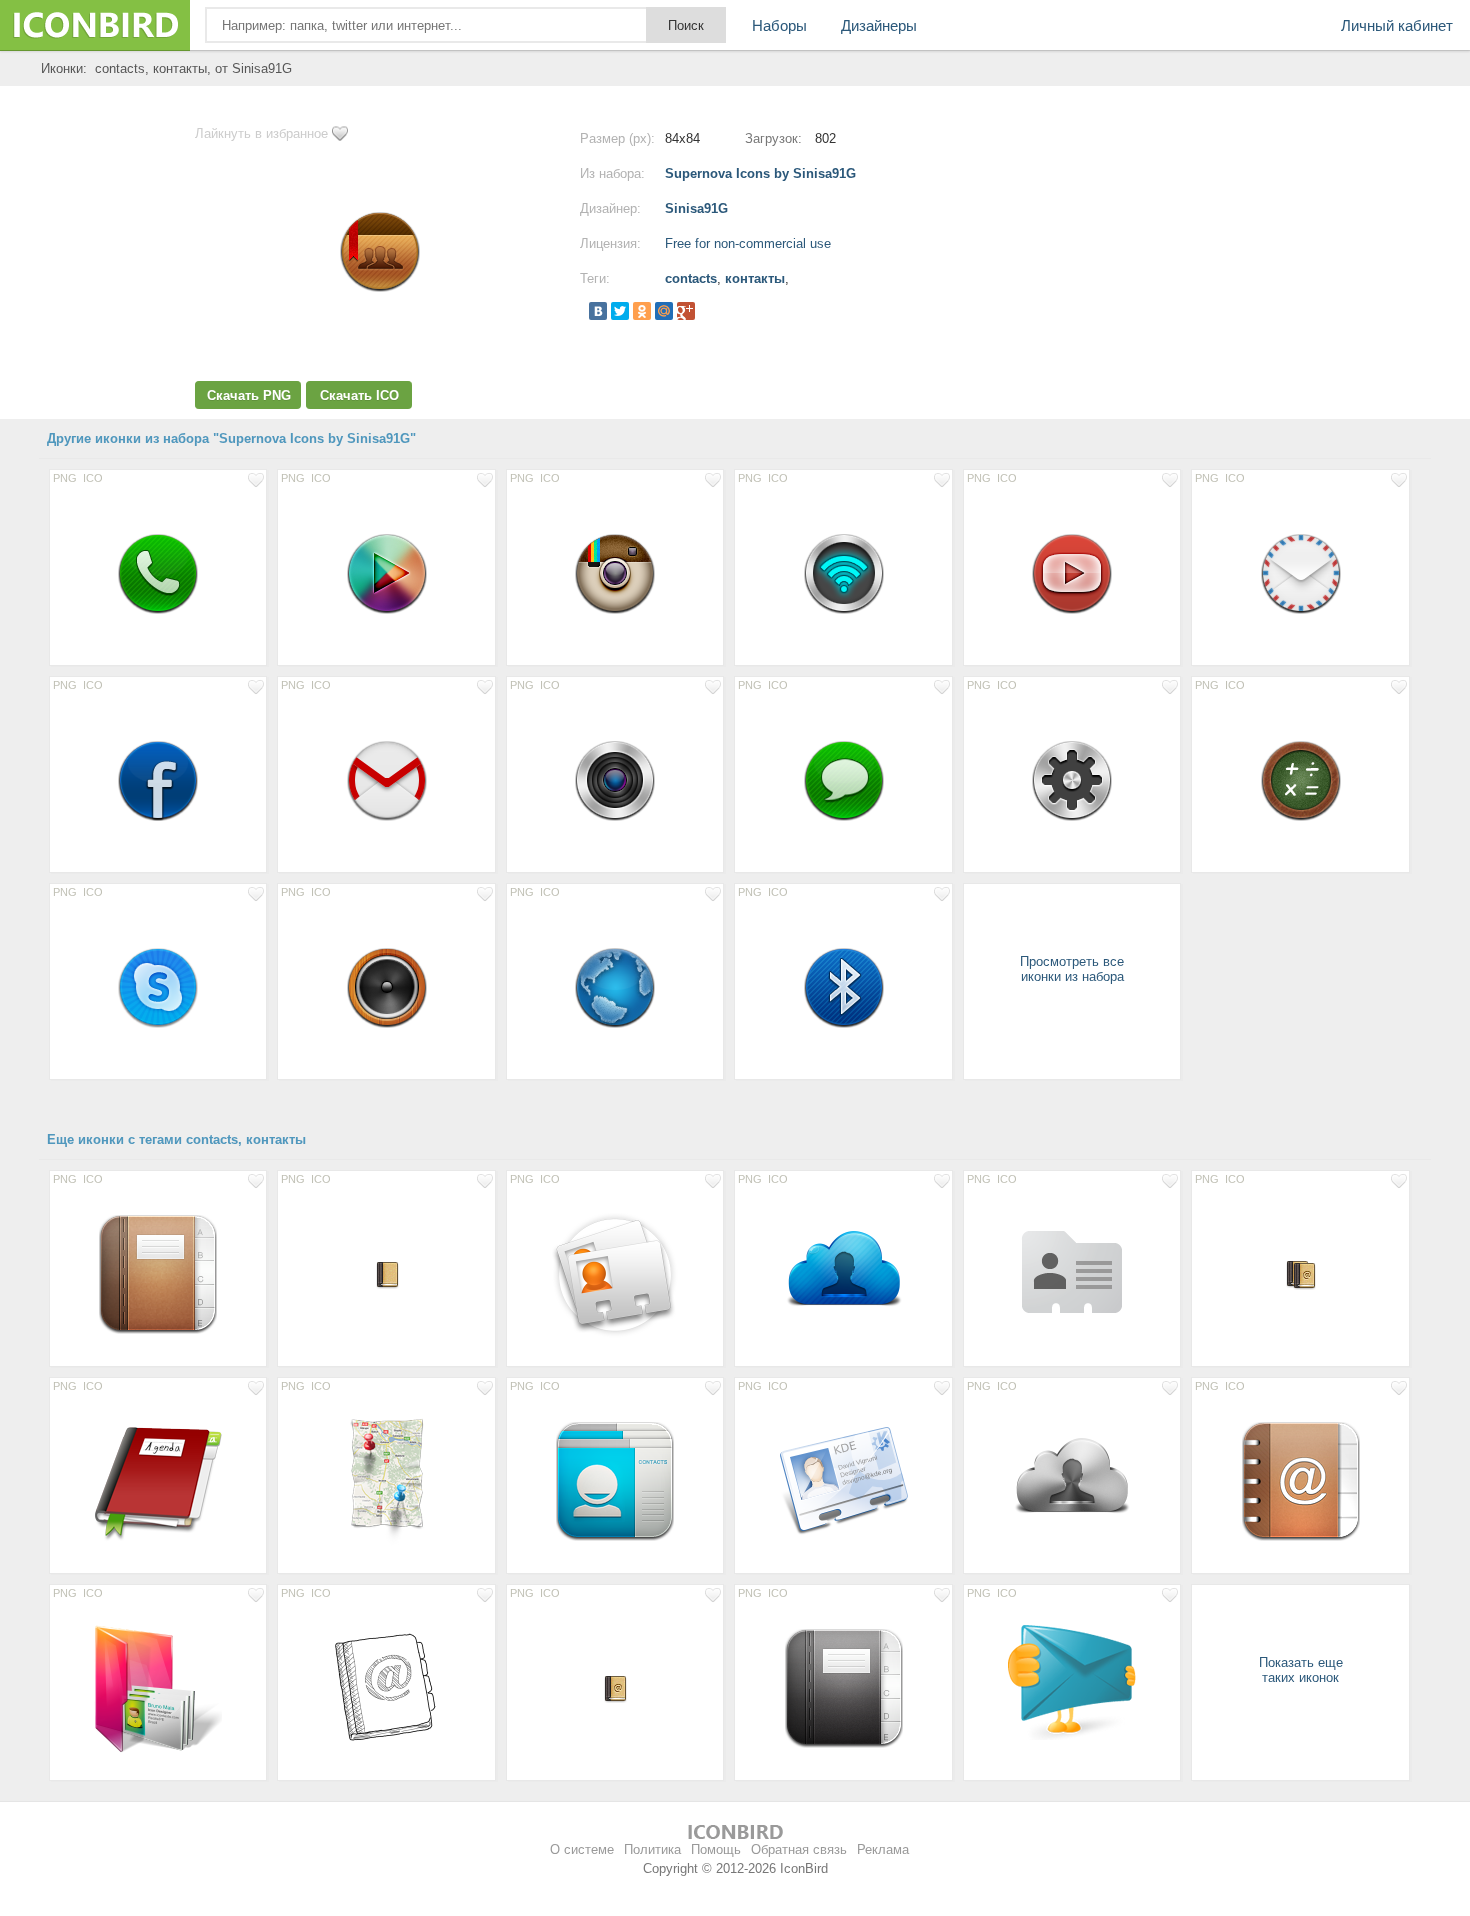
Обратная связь (799, 1849)
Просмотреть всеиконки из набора (1072, 969)
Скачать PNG (249, 395)
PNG (65, 478)
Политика (652, 1849)
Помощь (716, 1849)
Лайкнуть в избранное (261, 133)
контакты (755, 278)
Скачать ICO (359, 395)
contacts (691, 278)
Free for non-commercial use (748, 243)
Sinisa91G (696, 208)
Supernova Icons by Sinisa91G (760, 173)
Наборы (779, 25)
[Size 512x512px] (843, 1274)
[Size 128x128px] (1072, 1274)
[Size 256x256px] (615, 1274)
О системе (582, 1849)
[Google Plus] (686, 311)
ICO (93, 478)
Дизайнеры (879, 25)
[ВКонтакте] (598, 311)
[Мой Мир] (664, 311)
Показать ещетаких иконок (1301, 1670)
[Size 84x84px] (158, 573)
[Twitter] (620, 311)
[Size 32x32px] (386, 1274)
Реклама (883, 1849)
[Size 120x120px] (158, 1274)
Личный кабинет (1397, 25)
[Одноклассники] (642, 311)
